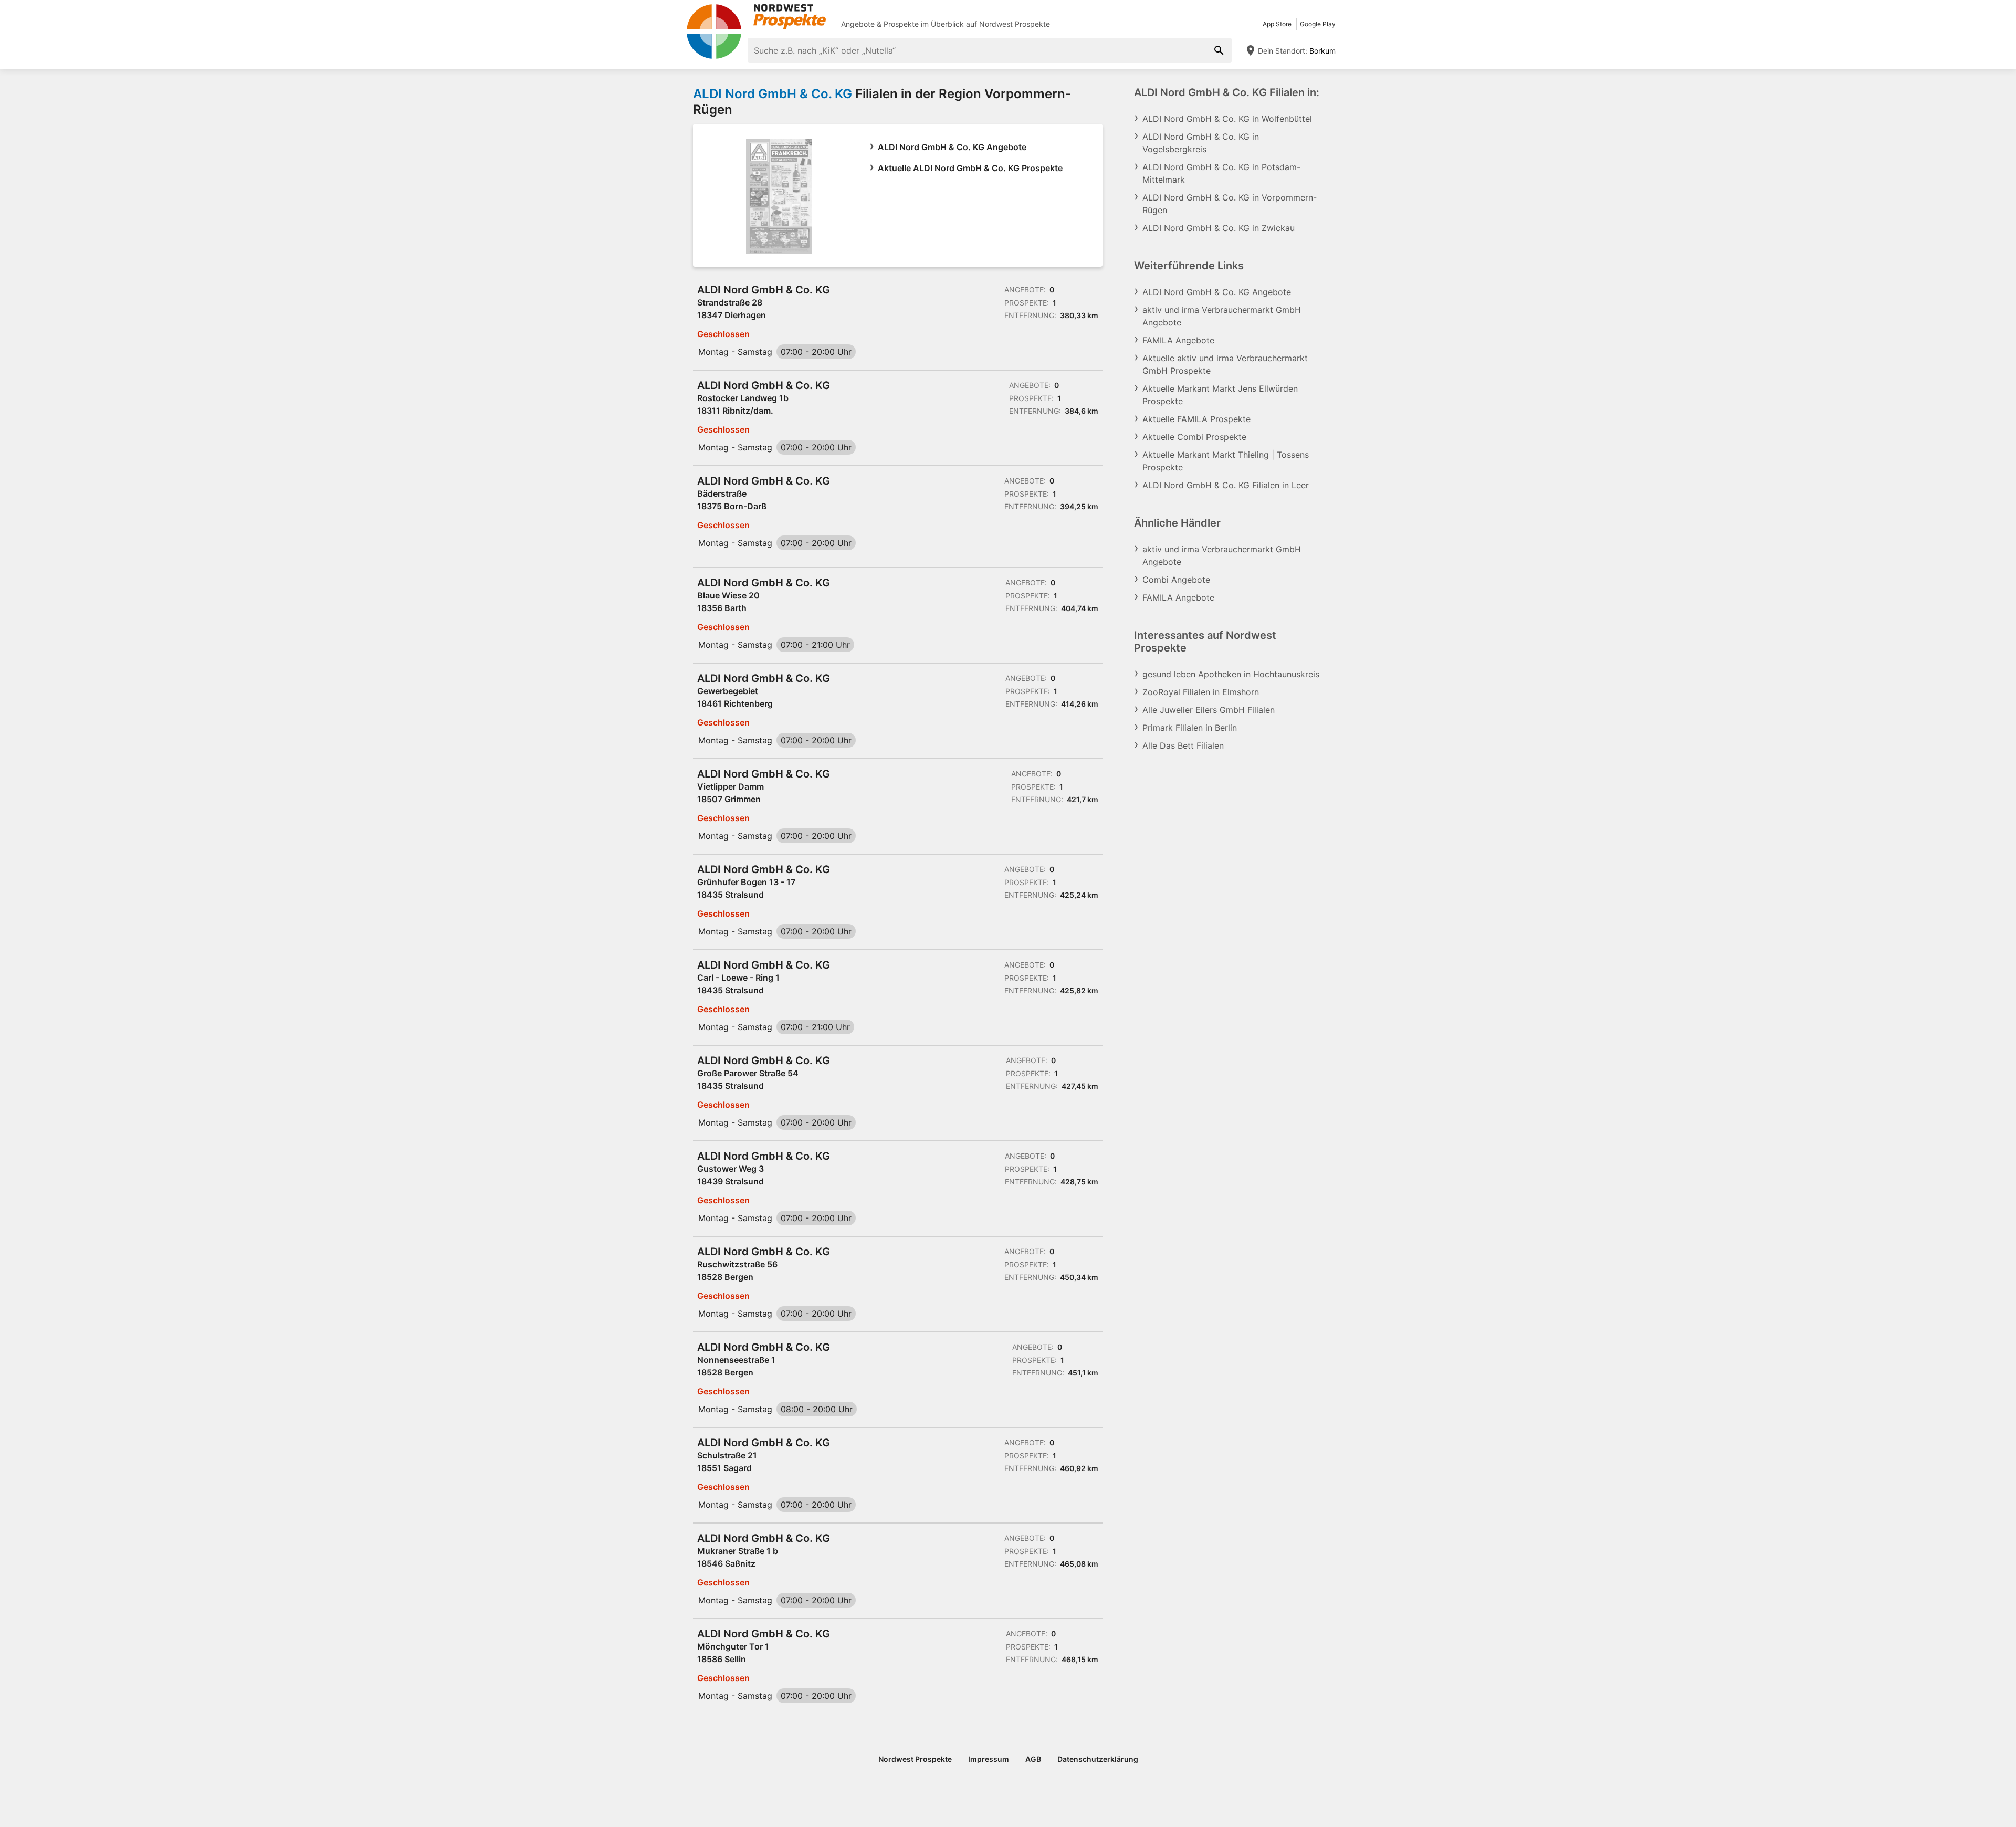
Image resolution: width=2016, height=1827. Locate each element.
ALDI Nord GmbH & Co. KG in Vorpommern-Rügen (1230, 204)
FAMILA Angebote (1178, 340)
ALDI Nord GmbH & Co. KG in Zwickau (1219, 228)
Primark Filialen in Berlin (1190, 728)
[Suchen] (1219, 50)
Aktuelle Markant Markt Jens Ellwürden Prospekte (1220, 395)
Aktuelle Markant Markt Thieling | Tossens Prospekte (1226, 461)
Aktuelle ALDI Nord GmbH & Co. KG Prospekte (970, 168)
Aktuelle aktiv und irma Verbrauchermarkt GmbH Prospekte (1225, 364)
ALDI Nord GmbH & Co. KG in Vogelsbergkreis (1201, 143)
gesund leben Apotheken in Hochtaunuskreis (1231, 674)
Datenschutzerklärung (1098, 1759)
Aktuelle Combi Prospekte (1194, 437)
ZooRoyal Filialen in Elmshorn (1201, 692)
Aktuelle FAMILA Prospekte (1196, 419)
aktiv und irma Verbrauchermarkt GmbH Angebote (1222, 316)
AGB (1033, 1759)
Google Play (1318, 24)
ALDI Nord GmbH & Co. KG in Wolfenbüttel (1227, 119)
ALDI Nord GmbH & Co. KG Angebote (952, 147)
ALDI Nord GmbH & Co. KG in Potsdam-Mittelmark (1221, 173)
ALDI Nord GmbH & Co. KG (773, 94)
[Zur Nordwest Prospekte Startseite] (756, 17)
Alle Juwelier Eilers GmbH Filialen (1209, 710)
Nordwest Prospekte (1015, 24)
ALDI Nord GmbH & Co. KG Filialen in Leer (1226, 485)
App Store (1277, 24)
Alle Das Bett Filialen (1183, 745)
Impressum (989, 1759)
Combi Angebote (1176, 580)
